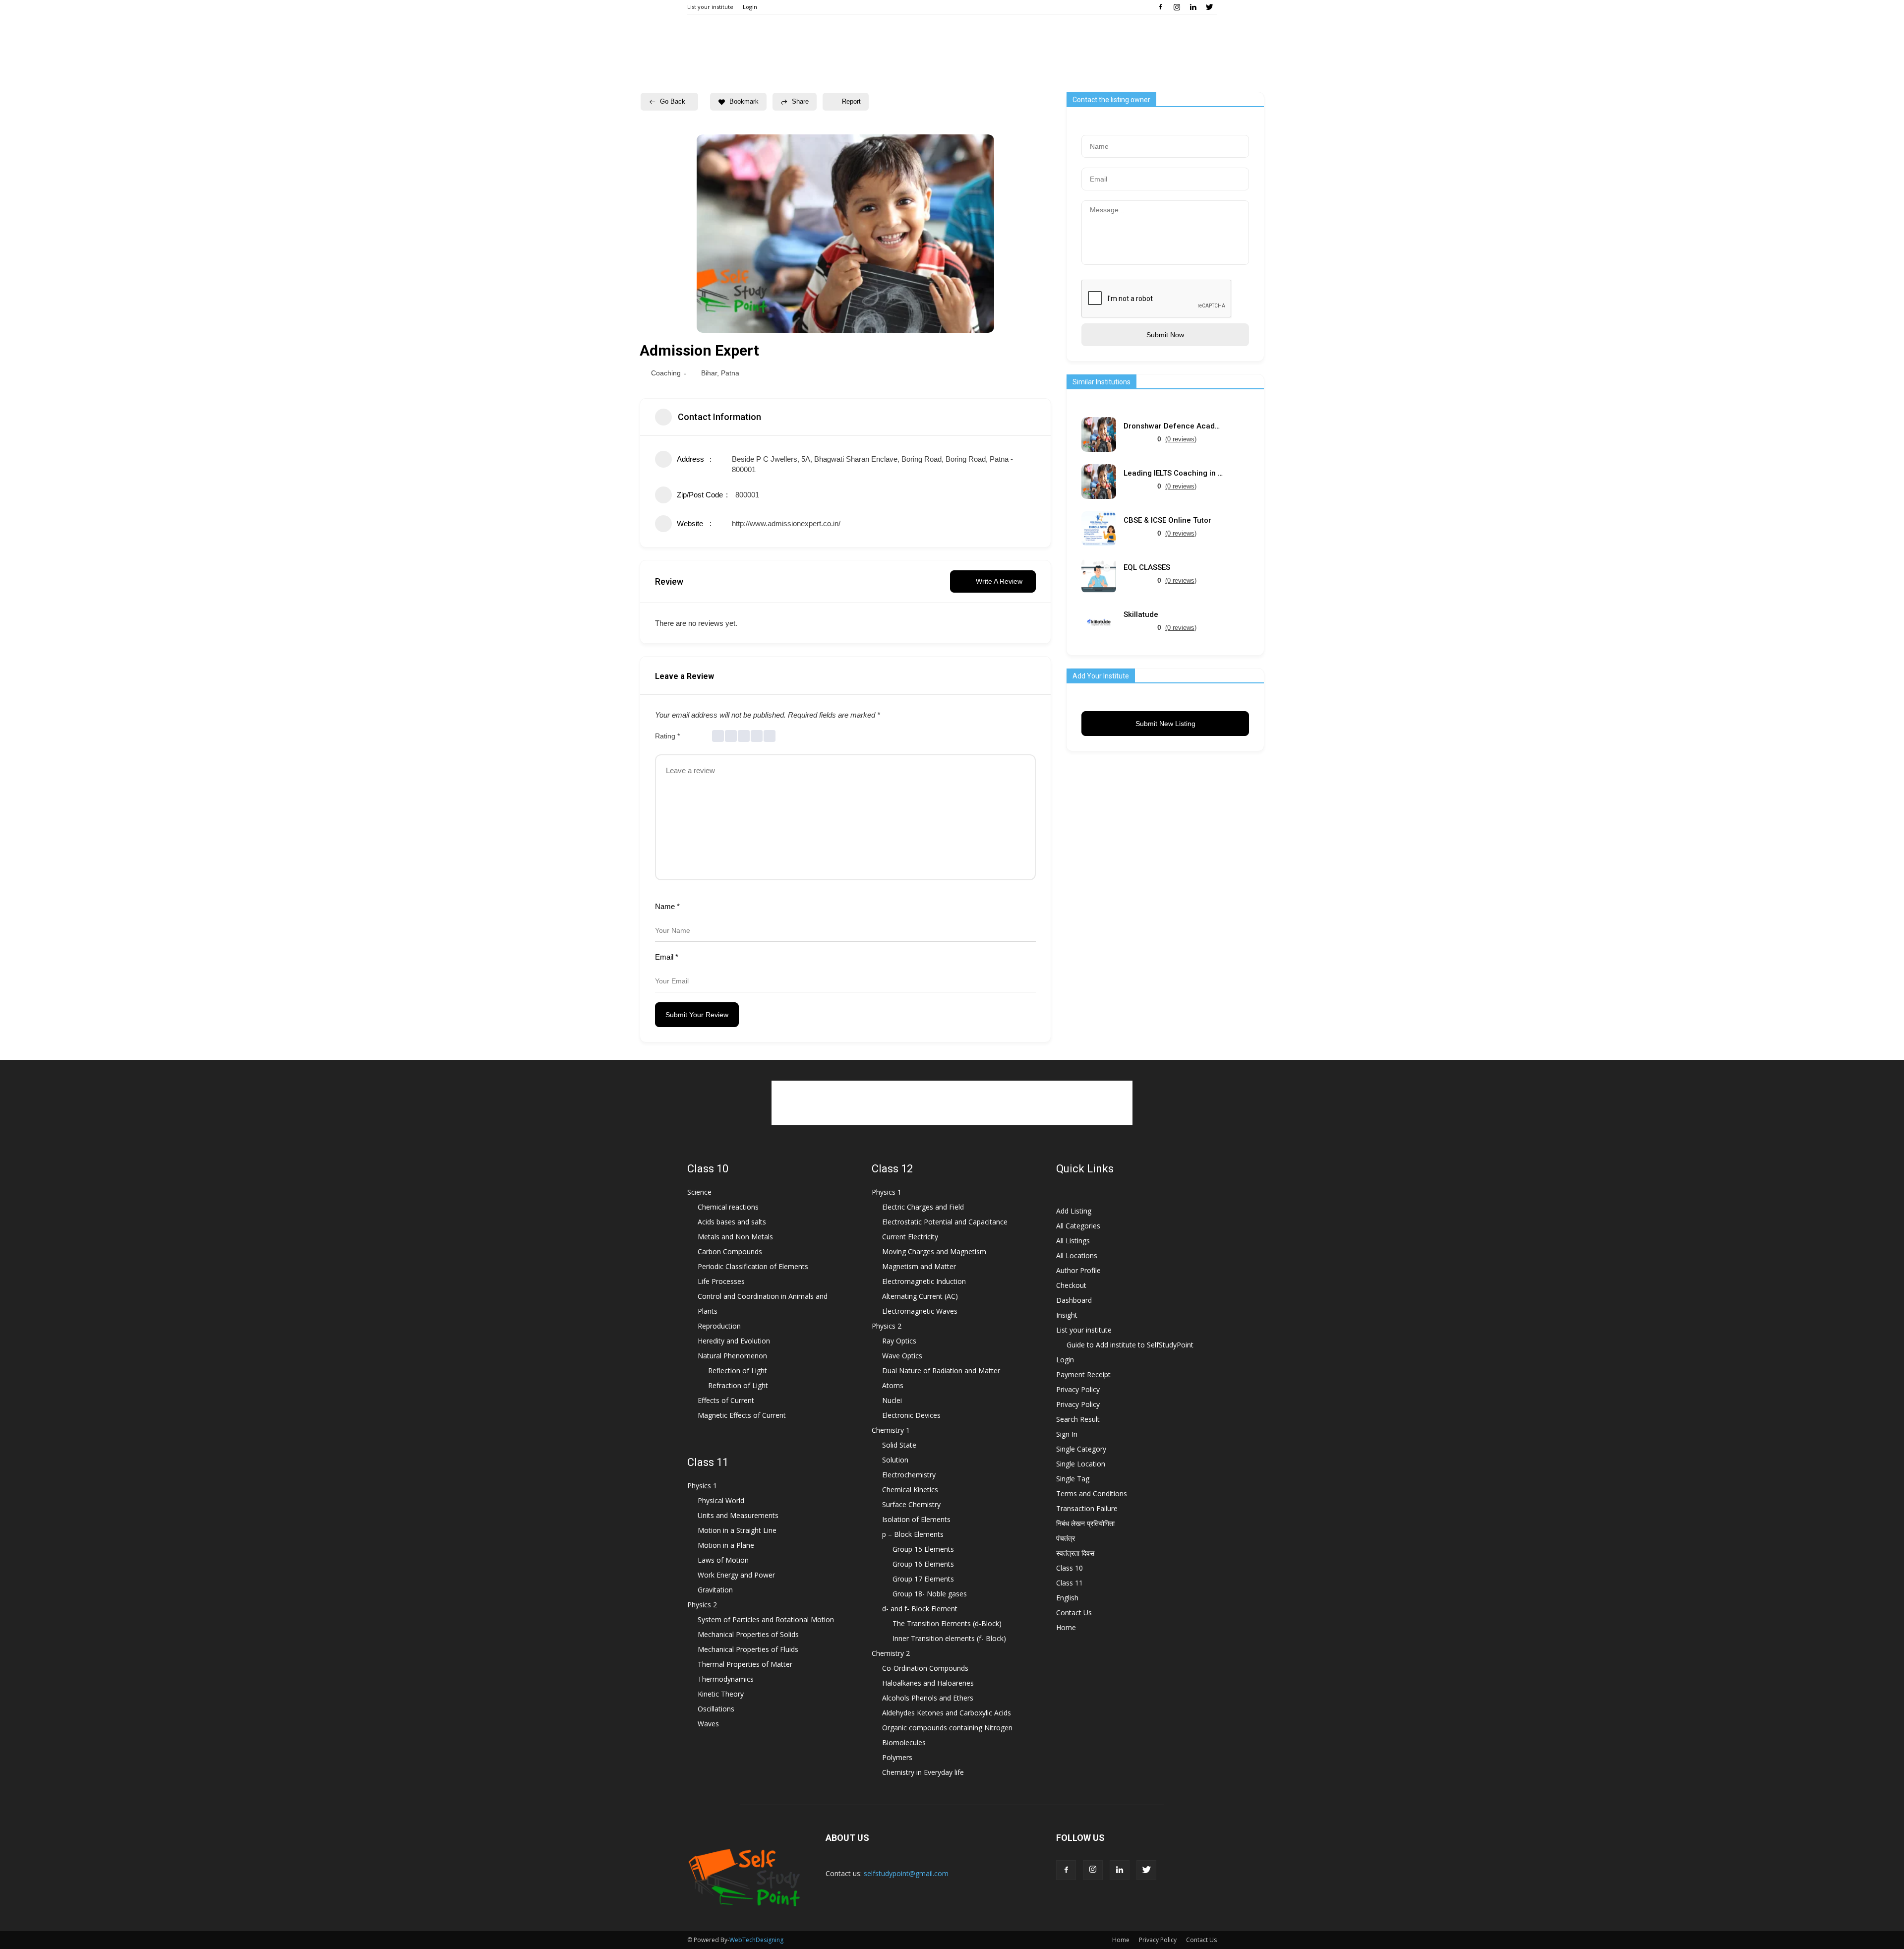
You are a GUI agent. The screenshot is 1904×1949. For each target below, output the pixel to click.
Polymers (897, 1757)
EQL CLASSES (1147, 568)
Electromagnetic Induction (924, 1281)
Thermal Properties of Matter (745, 1664)
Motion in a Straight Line (737, 1530)
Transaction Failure (1087, 1508)
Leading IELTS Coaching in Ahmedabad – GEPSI (1173, 473)
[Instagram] (1177, 7)
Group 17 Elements (923, 1579)
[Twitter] (1209, 7)
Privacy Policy (1078, 1389)
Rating (667, 736)
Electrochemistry (909, 1475)
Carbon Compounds (730, 1251)
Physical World (721, 1500)
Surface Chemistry (911, 1504)
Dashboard (1074, 1300)
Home (1066, 1627)
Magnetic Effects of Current (742, 1415)
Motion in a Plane (726, 1545)
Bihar (709, 373)
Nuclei (892, 1400)
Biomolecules (904, 1742)
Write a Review (999, 581)
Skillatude (1141, 615)
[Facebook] (1160, 7)
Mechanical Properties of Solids (748, 1634)
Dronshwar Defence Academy (1173, 426)
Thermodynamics (726, 1679)
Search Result (1078, 1419)
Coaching (666, 373)
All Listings (1073, 1241)
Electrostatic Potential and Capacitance (945, 1222)
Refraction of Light (738, 1385)
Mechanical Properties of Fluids (748, 1649)
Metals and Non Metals (735, 1237)
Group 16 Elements (923, 1564)
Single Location (1081, 1464)
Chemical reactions (728, 1207)
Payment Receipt (1083, 1374)
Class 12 (892, 1169)
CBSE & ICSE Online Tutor (1167, 520)
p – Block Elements (913, 1534)
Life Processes (721, 1281)
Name (667, 906)
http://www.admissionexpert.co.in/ (786, 523)
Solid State (899, 1445)
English (1067, 1598)
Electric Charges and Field (923, 1207)
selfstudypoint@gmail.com (906, 1873)
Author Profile (1078, 1270)
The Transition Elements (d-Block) (947, 1623)
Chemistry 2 (891, 1653)
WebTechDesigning (756, 1940)
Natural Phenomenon (732, 1356)
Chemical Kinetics (910, 1490)
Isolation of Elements (916, 1519)
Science (699, 1192)
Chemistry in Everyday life (923, 1772)
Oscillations (716, 1709)
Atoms (893, 1385)
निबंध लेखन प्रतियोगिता (1085, 1523)
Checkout (1071, 1285)
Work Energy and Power (736, 1575)
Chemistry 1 (891, 1430)
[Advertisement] (952, 1103)
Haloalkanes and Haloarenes (928, 1683)
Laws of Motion (723, 1560)
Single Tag (1073, 1479)
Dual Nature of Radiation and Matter (941, 1370)
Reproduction (719, 1326)
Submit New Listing (1165, 724)
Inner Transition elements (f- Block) (949, 1638)
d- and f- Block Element (920, 1609)
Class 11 (708, 1462)
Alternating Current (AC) (920, 1296)
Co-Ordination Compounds (925, 1668)
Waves (708, 1724)
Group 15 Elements (923, 1549)
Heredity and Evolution (734, 1341)
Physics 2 (702, 1605)
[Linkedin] (1193, 7)
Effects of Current (726, 1400)
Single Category (1081, 1449)
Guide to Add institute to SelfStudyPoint (1130, 1345)
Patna (730, 373)
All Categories (1078, 1226)
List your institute (710, 7)
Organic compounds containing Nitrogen (947, 1728)
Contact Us (1074, 1613)
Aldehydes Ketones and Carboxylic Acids (947, 1713)
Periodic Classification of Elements (753, 1266)
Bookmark (744, 101)
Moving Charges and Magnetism (934, 1251)
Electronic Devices (911, 1415)
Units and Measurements (738, 1515)
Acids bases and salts (732, 1222)
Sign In (1067, 1434)
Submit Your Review (697, 1015)
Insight (1067, 1315)
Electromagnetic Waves (920, 1311)
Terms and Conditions (1092, 1493)
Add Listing (1074, 1211)
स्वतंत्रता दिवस (1075, 1553)
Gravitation (715, 1590)
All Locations (1077, 1255)
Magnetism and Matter (919, 1266)
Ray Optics (899, 1341)
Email (667, 957)
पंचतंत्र (1066, 1538)
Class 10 (708, 1169)
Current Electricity (910, 1237)
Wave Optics (902, 1356)
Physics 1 (702, 1486)
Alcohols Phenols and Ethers (928, 1698)
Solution (895, 1460)
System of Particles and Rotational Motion (766, 1619)
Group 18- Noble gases (930, 1594)
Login (750, 7)
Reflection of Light (738, 1370)
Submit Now (1165, 335)
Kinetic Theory (721, 1694)
